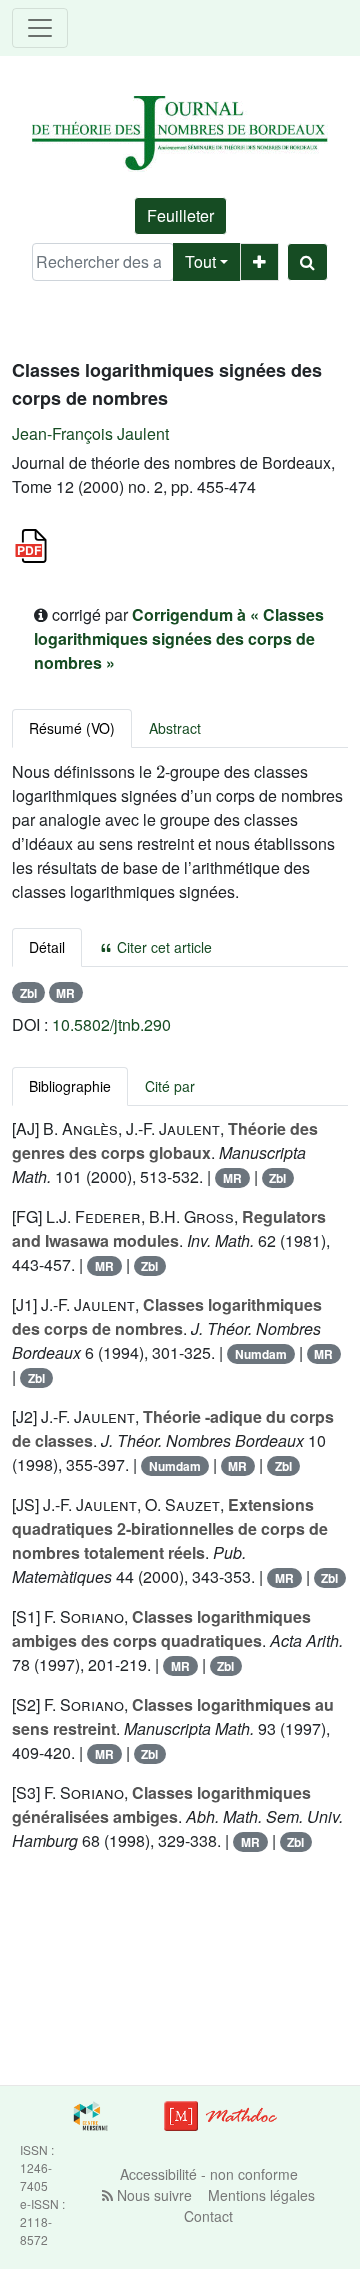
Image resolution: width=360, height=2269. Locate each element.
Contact (208, 2216)
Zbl (28, 993)
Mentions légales (261, 2195)
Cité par (170, 1086)
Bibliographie (70, 1086)
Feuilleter (180, 215)
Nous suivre (152, 2195)
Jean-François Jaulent (90, 433)
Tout (200, 261)
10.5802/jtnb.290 (111, 1024)
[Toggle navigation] (40, 28)
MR (65, 993)
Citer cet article (162, 947)
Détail (47, 947)
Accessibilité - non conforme (209, 2174)
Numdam (261, 1354)
